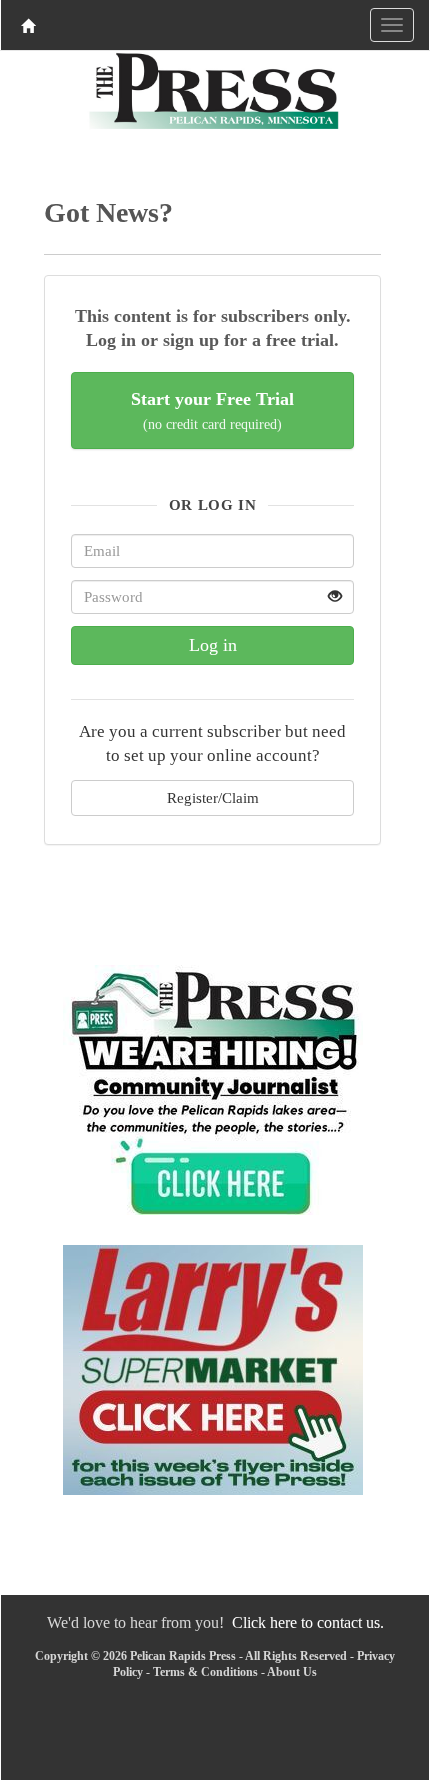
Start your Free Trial (212, 410)
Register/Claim (213, 797)
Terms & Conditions (205, 1672)
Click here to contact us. (308, 1622)
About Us (292, 1672)
